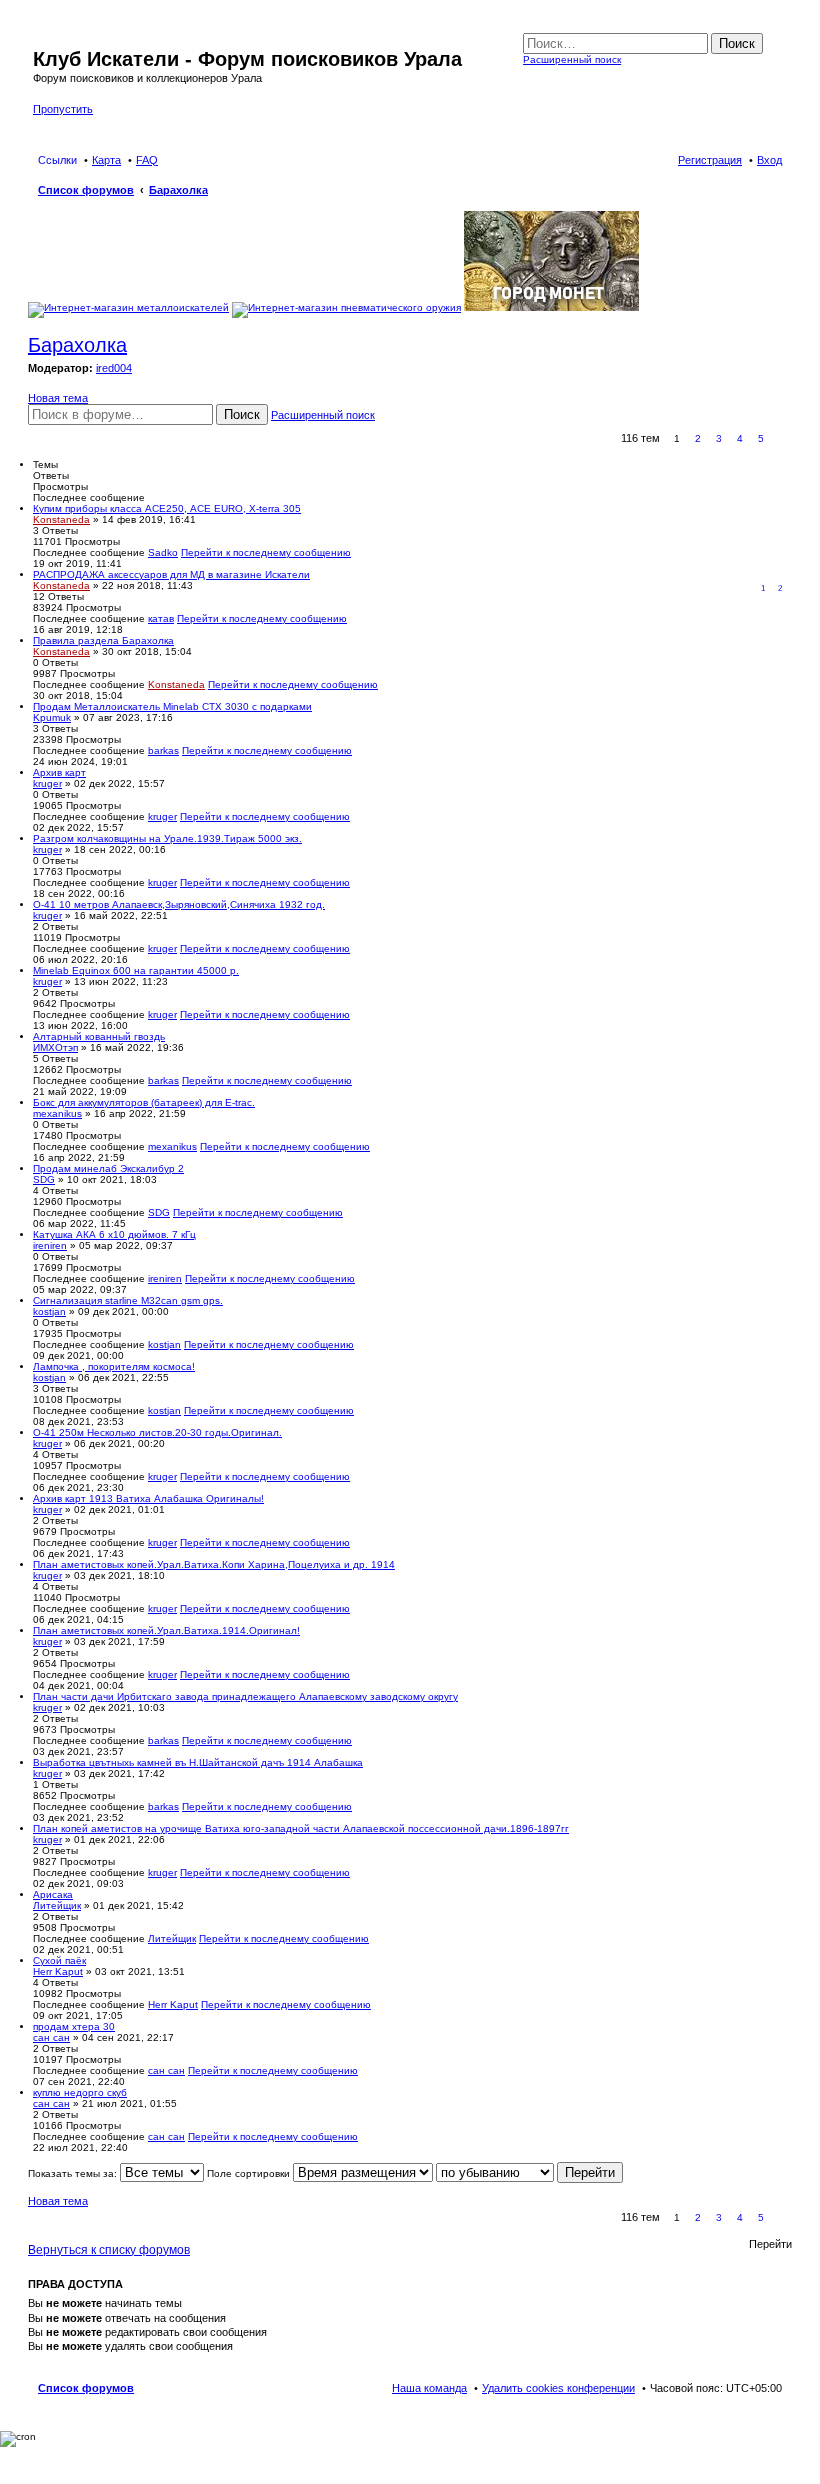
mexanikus (57, 1113)
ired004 (114, 368)
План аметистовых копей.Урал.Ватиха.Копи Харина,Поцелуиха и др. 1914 (214, 1564)
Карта (106, 160)
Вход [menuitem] (769, 160)
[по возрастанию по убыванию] (495, 2173)
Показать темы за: (74, 2173)
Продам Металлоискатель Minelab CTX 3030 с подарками (172, 706)
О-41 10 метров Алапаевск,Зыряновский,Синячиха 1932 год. (179, 904)
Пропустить (63, 109)
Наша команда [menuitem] (429, 2388)
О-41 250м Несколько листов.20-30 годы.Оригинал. (157, 1432)
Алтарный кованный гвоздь (99, 1036)
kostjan (49, 1311)
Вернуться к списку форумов (109, 2250)
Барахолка (77, 345)
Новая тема (58, 398)
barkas (163, 750)
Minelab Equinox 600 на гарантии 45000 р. (136, 970)
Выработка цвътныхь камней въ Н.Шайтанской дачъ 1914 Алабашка (198, 1762)
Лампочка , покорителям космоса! (114, 1366)
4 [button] (740, 438)
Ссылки (57, 160)
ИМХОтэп (55, 1047)
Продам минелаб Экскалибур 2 (108, 1168)
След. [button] (782, 438)
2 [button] (698, 438)
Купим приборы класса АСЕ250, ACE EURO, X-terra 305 (167, 508)
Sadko (163, 552)
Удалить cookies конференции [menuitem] (558, 2388)
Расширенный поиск (572, 59)
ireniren (50, 1245)
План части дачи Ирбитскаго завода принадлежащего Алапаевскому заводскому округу (245, 1696)
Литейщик (57, 1905)
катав (161, 618)
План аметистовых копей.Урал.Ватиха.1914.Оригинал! (166, 1630)
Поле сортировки (250, 2173)
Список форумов (86, 2388)
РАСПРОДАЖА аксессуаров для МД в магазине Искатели (171, 574)
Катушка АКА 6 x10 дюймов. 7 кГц (114, 1234)
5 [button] (761, 438)
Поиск (737, 43)
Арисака (53, 1894)
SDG (44, 1179)
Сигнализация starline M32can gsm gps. (128, 1300)
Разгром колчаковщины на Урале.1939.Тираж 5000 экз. (167, 838)
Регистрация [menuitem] (710, 160)
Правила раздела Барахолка (103, 640)
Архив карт (59, 772)
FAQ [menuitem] (147, 160)
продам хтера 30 (74, 2026)
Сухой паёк (59, 1960)
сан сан (51, 2037)
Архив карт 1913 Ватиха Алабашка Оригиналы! (148, 1498)
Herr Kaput (58, 1971)
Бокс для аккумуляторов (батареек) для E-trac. (144, 1102)
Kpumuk (52, 717)
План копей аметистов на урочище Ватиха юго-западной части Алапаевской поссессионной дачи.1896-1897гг (301, 1828)
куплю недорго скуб (80, 2092)
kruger (47, 783)
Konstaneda (61, 519)
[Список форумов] (44, 38)
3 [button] (719, 438)
